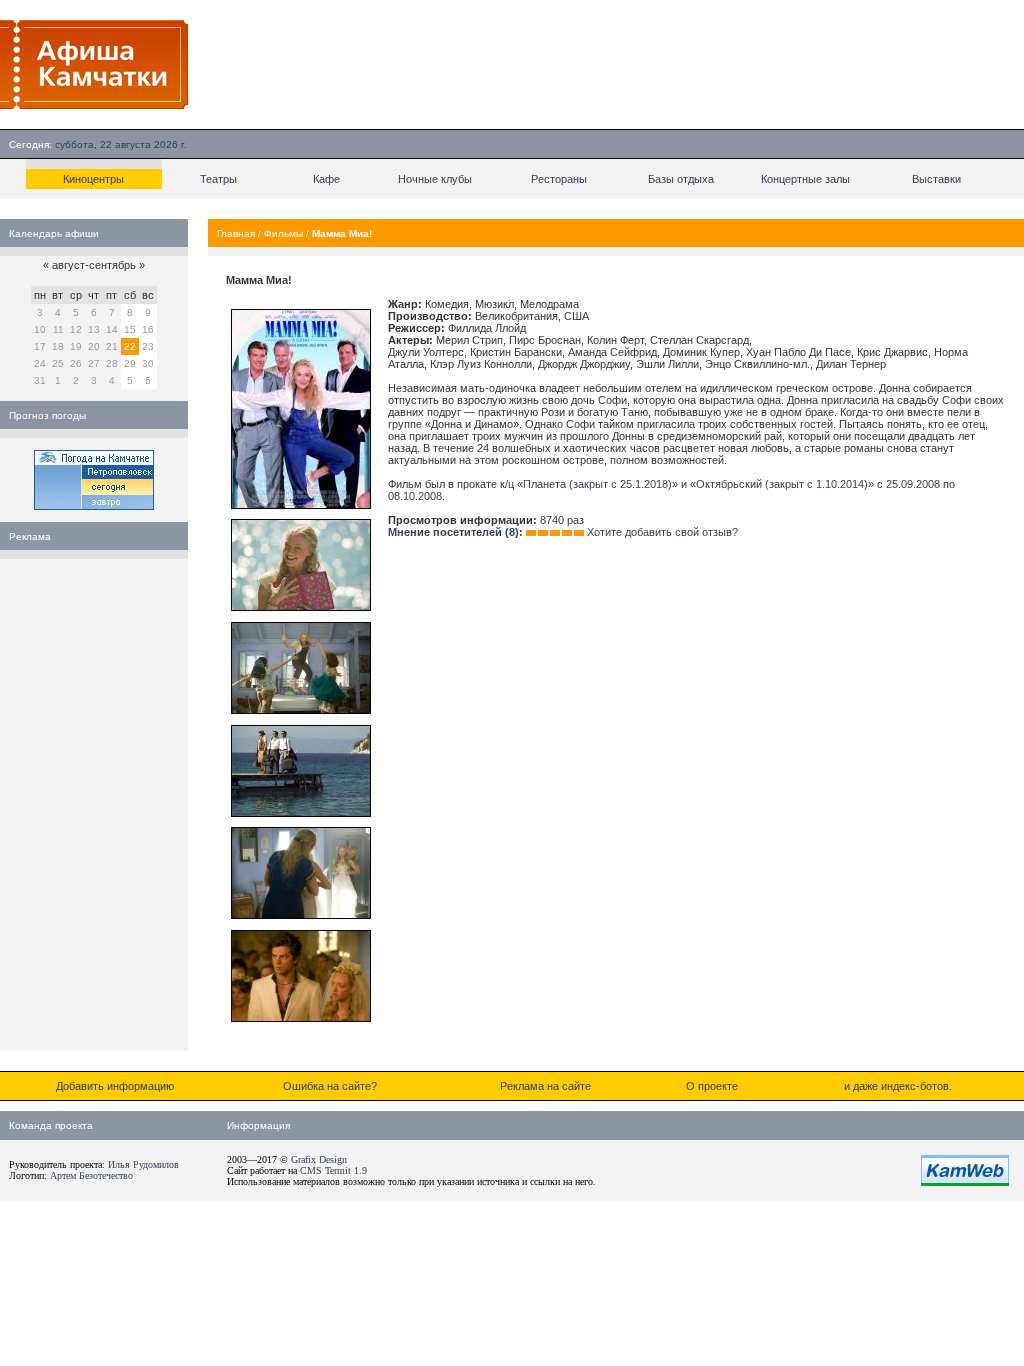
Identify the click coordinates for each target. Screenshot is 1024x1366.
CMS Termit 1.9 (333, 1170)
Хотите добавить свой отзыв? (662, 532)
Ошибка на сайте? (330, 1086)
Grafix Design (319, 1159)
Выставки (936, 179)
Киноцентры (93, 179)
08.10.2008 (415, 496)
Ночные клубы (435, 179)
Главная (236, 233)
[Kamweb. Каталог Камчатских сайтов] (965, 1182)
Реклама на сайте (545, 1086)
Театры (218, 179)
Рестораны (559, 179)
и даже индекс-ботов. (898, 1086)
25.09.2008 (913, 484)
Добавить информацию (115, 1086)
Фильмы (283, 233)
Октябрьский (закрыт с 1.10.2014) (782, 484)
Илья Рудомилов (143, 1164)
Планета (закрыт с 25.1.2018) (597, 484)
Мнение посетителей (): (455, 532)
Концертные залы (805, 179)
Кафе (326, 179)
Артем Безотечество (91, 1175)
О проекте (712, 1086)
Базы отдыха (681, 179)
